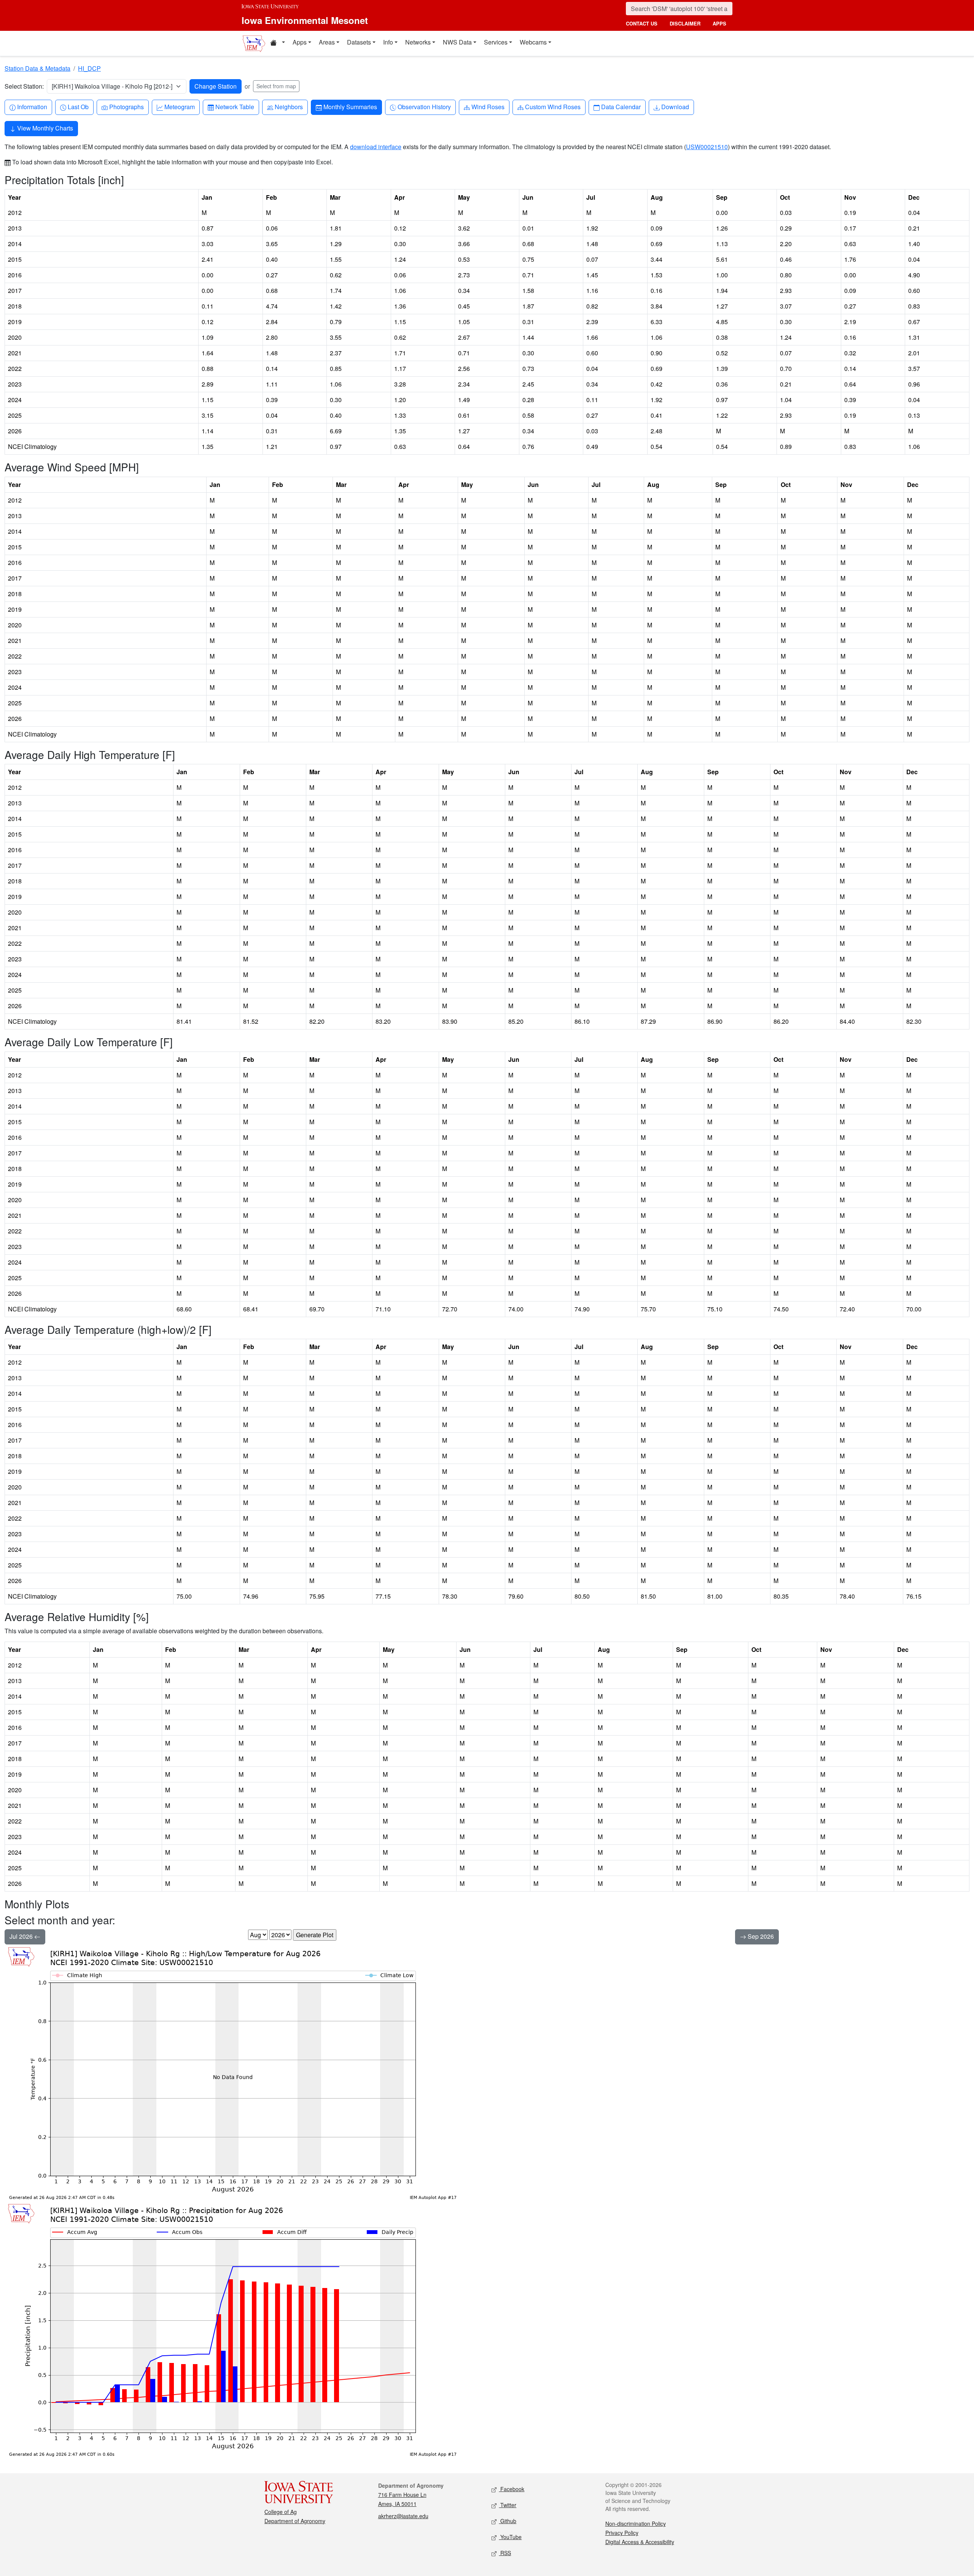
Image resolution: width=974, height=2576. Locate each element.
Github (508, 2521)
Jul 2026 (22, 1936)
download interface (376, 147)
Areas (327, 42)
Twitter (508, 2505)
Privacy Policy (622, 2533)
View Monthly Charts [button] (44, 128)
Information (32, 107)
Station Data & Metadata (37, 68)
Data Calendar (621, 107)
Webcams (533, 42)
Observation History (424, 107)
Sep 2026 (760, 1936)
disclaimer (685, 23)
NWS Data (457, 42)
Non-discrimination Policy (636, 2523)
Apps (300, 42)
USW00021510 (707, 147)
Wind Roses (488, 107)
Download (675, 107)
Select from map (276, 86)
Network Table (235, 107)
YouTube (510, 2537)
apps (719, 23)
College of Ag (281, 2512)
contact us (642, 23)
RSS (505, 2553)
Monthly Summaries (350, 107)
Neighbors (289, 107)
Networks (418, 42)
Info (388, 42)
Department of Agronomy (295, 2521)
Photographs (126, 107)
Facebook (512, 2489)
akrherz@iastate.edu (403, 2516)
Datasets (359, 42)
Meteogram (179, 107)
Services (496, 42)
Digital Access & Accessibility (640, 2542)
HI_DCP (89, 68)
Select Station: (24, 86)
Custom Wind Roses (553, 107)
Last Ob (78, 107)
